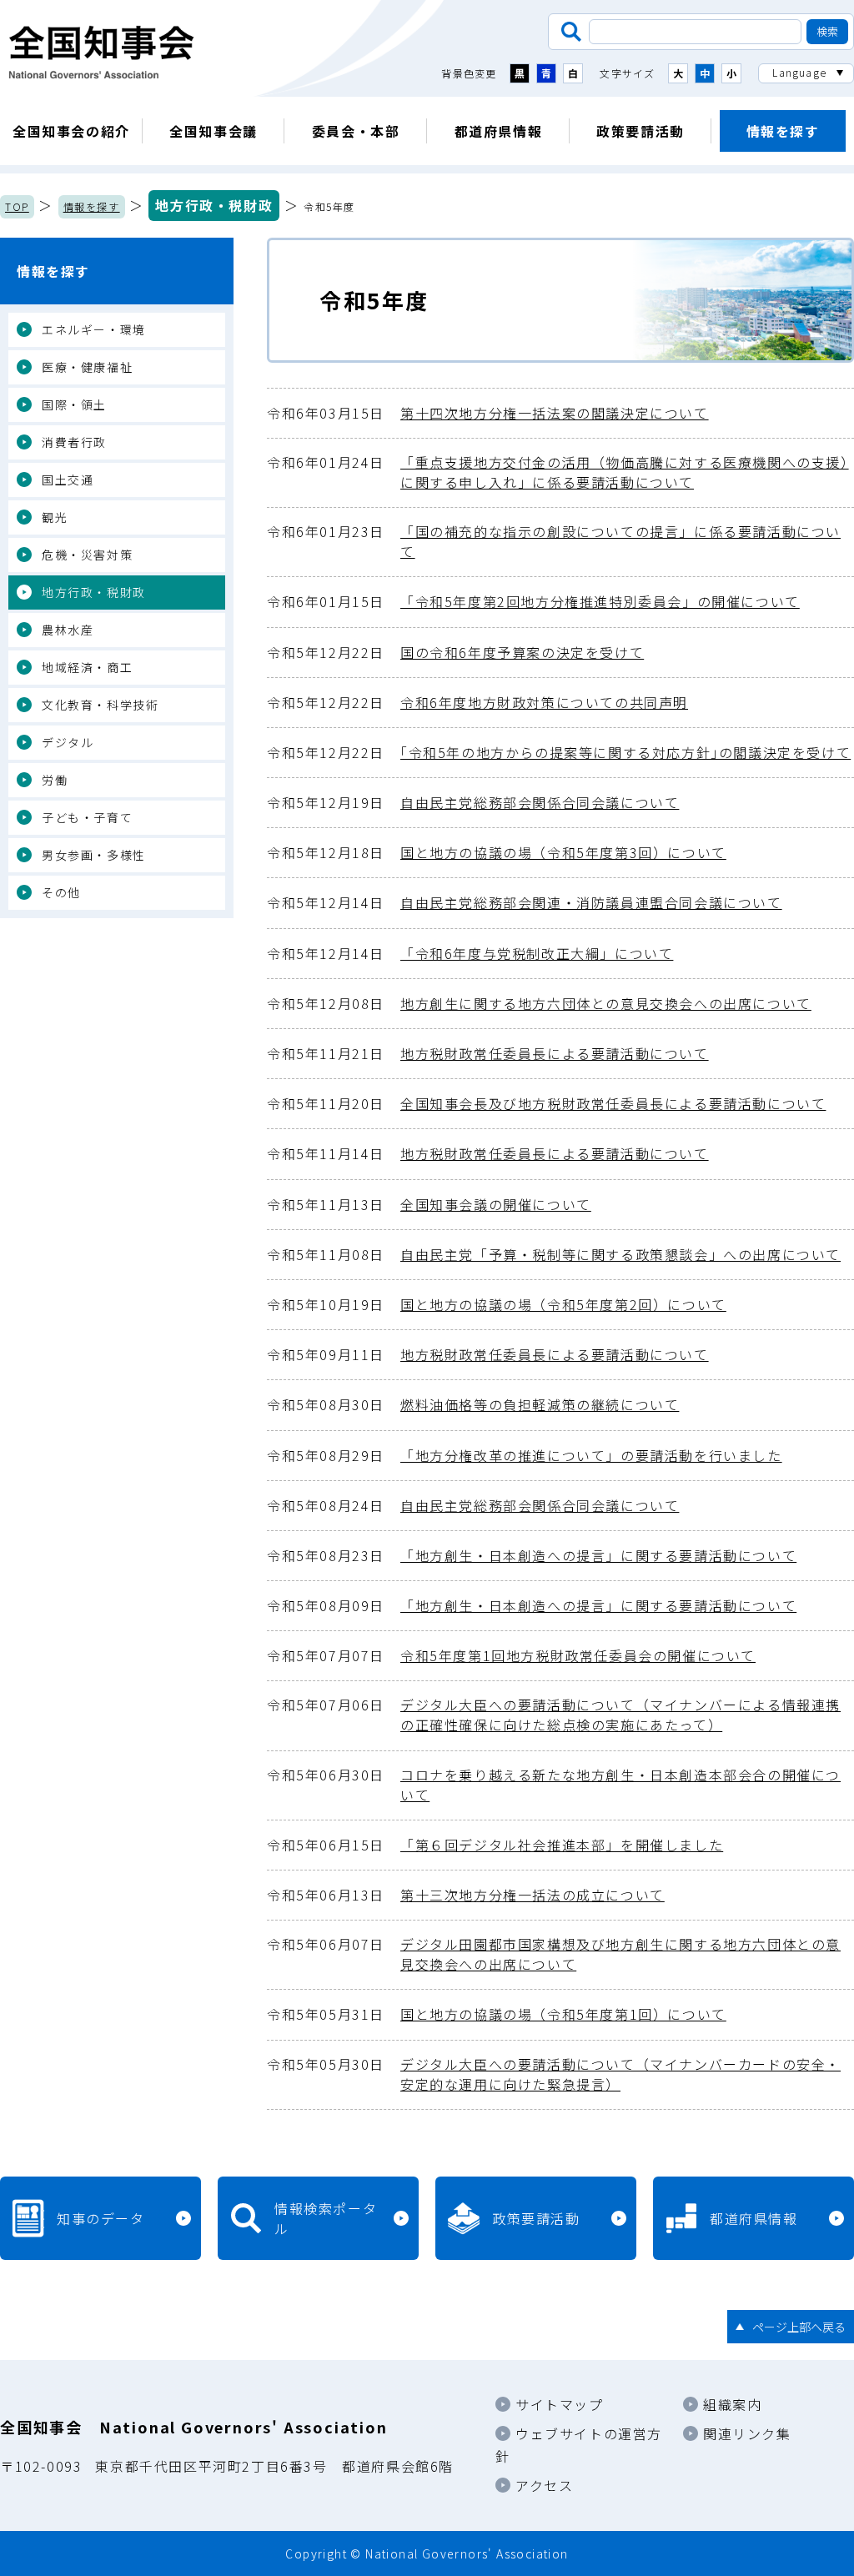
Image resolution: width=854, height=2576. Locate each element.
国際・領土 (74, 404)
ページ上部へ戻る (799, 2327)
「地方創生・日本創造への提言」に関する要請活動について (532, 1555)
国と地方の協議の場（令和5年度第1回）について (497, 2014)
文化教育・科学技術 (100, 705)
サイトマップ (560, 2404)
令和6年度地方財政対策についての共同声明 (477, 702)
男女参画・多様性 (94, 855)
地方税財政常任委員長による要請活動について (488, 1053)
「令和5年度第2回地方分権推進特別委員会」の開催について (533, 601)
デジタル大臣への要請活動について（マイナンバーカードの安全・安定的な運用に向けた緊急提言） (554, 2074)
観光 (55, 517)
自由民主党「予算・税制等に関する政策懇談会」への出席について (554, 1254)
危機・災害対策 (87, 555)
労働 (55, 780)
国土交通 (68, 480)
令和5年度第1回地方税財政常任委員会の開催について (511, 1655)
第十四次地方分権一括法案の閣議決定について (488, 413)
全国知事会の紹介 (71, 131)
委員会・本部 (356, 131)
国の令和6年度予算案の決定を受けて (455, 652)
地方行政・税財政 (214, 205)
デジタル (68, 742)
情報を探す (783, 131)
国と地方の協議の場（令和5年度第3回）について (497, 852)
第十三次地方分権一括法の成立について (466, 1895)
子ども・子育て (87, 817)
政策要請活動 (640, 131)
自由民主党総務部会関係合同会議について (473, 802)
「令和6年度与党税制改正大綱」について (470, 953)
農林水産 (68, 630)
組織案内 (732, 2404)
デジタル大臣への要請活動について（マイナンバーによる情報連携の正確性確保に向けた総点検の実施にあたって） (554, 1715)
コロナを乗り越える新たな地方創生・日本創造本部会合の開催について (554, 1785)
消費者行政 (74, 442)
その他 (61, 892)
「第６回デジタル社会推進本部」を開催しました (495, 1845)
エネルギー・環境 (94, 329)
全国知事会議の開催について (429, 1204)
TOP (17, 206)
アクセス (544, 2485)
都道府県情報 (499, 131)
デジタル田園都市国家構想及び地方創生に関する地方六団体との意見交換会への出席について (554, 1954)
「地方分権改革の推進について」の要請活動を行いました (525, 1455)
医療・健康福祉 (87, 367)
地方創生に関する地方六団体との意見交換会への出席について (539, 1003)
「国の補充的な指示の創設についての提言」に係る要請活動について (554, 541)
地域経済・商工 (87, 667)
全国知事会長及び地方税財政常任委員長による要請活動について (546, 1103)
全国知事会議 (213, 131)
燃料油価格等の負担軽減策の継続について (473, 1404)
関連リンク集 (747, 2433)
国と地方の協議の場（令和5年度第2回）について (497, 1304)
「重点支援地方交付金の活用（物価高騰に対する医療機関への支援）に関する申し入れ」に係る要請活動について (558, 472)
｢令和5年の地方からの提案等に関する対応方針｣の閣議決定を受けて (559, 752)
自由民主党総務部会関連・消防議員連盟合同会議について (525, 902)
